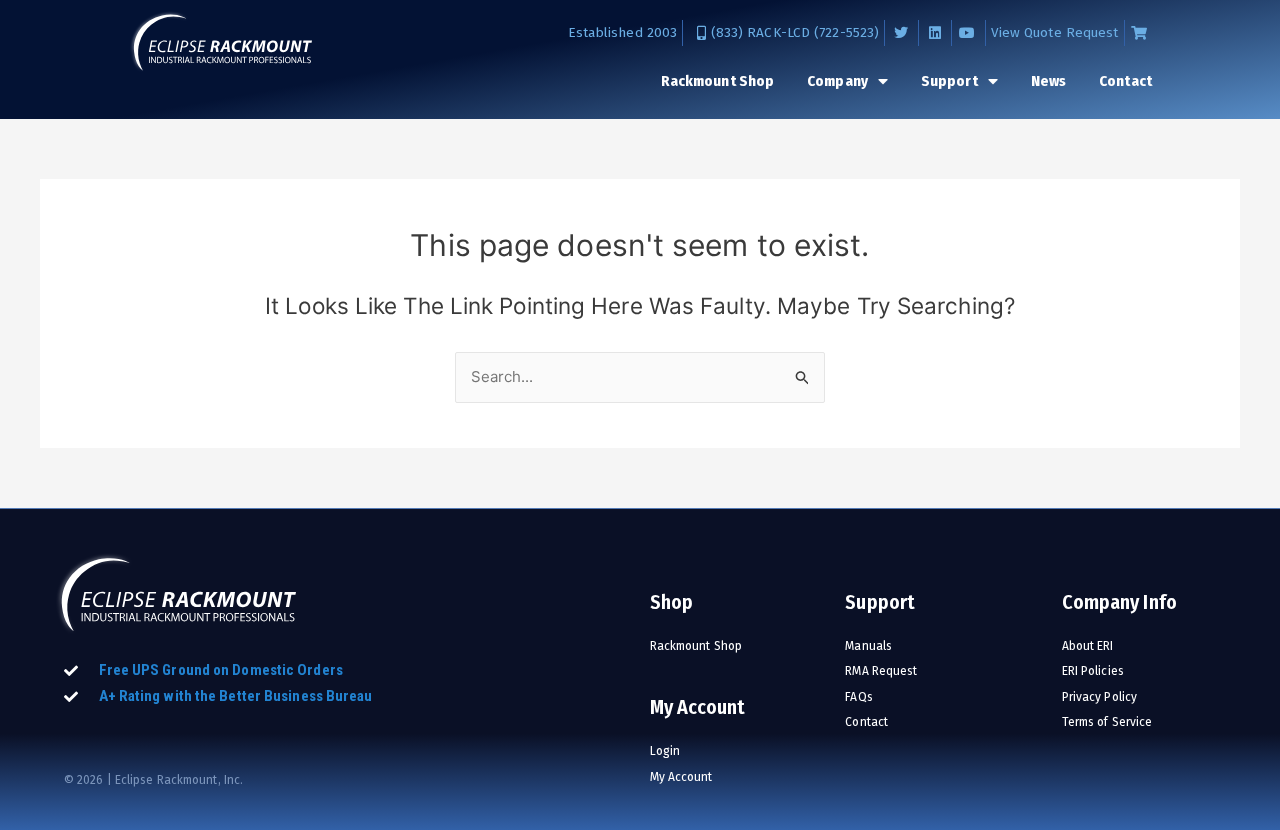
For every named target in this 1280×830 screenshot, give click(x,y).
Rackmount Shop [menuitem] (717, 81)
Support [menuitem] (949, 81)
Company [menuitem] (837, 81)
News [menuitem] (1048, 81)
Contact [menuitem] (1125, 81)
